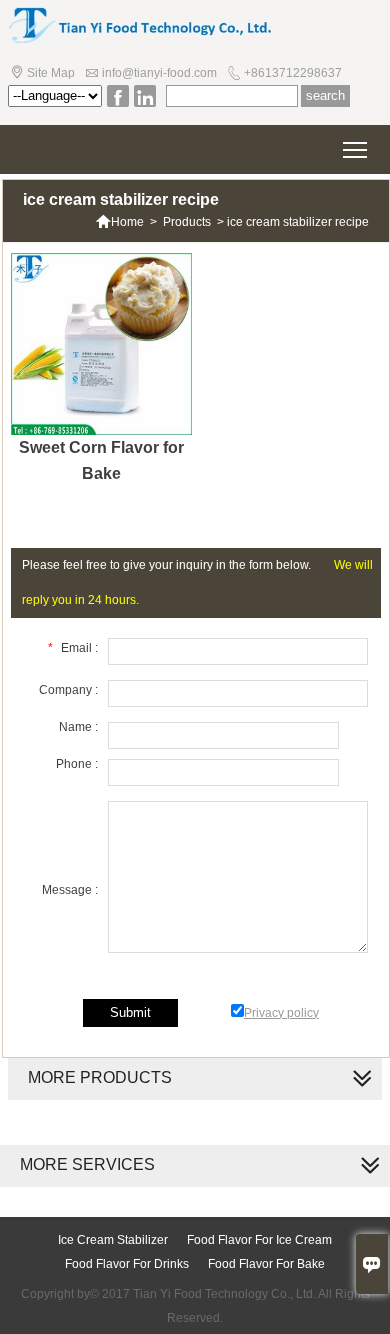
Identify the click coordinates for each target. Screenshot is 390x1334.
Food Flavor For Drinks (127, 1264)
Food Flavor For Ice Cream (259, 1240)
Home (119, 222)
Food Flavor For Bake (266, 1264)
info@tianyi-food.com (159, 73)
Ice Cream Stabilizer (113, 1240)
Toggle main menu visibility (355, 149)
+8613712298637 (293, 73)
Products (187, 222)
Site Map (51, 73)
